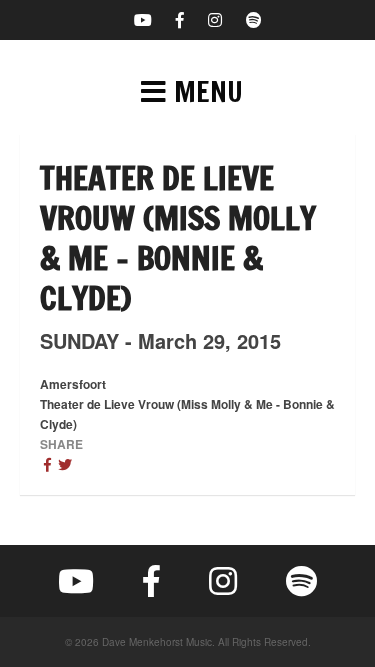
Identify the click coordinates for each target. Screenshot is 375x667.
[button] (187, 92)
